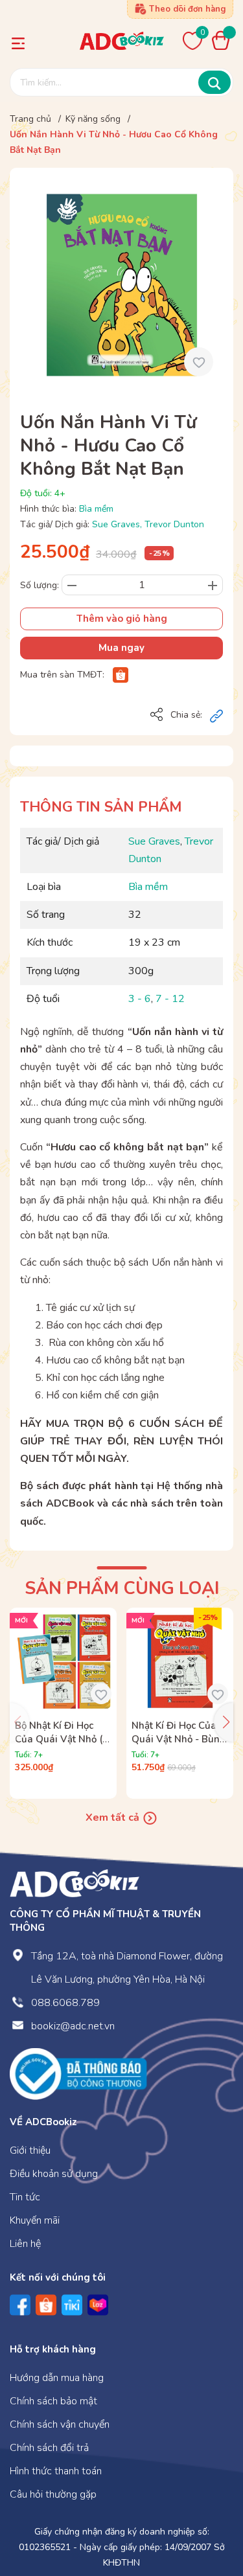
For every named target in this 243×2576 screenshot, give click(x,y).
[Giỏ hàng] (224, 40)
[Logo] (75, 1883)
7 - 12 (170, 999)
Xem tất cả (114, 1818)
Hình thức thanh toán (56, 2471)
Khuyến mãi (35, 2220)
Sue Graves (116, 524)
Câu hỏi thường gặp (53, 2494)
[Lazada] (98, 2305)
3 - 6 (140, 999)
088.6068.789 (65, 2003)
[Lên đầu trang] (207, 2513)
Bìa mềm (96, 509)
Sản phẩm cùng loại (122, 1589)
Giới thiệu (30, 2150)
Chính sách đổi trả (49, 2448)
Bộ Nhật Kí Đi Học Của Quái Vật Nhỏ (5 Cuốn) (62, 1739)
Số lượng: (40, 585)
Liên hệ (25, 2244)
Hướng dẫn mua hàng (57, 2378)
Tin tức (25, 2197)
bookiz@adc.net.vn (73, 2026)
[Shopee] (121, 675)
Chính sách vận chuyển (60, 2424)
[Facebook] (20, 2305)
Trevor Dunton (174, 524)
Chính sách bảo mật (53, 2401)
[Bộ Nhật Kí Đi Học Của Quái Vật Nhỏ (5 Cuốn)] (63, 1661)
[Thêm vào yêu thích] (199, 362)
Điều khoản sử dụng (54, 2174)
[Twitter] (72, 2305)
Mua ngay (121, 648)
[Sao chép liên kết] (216, 716)
